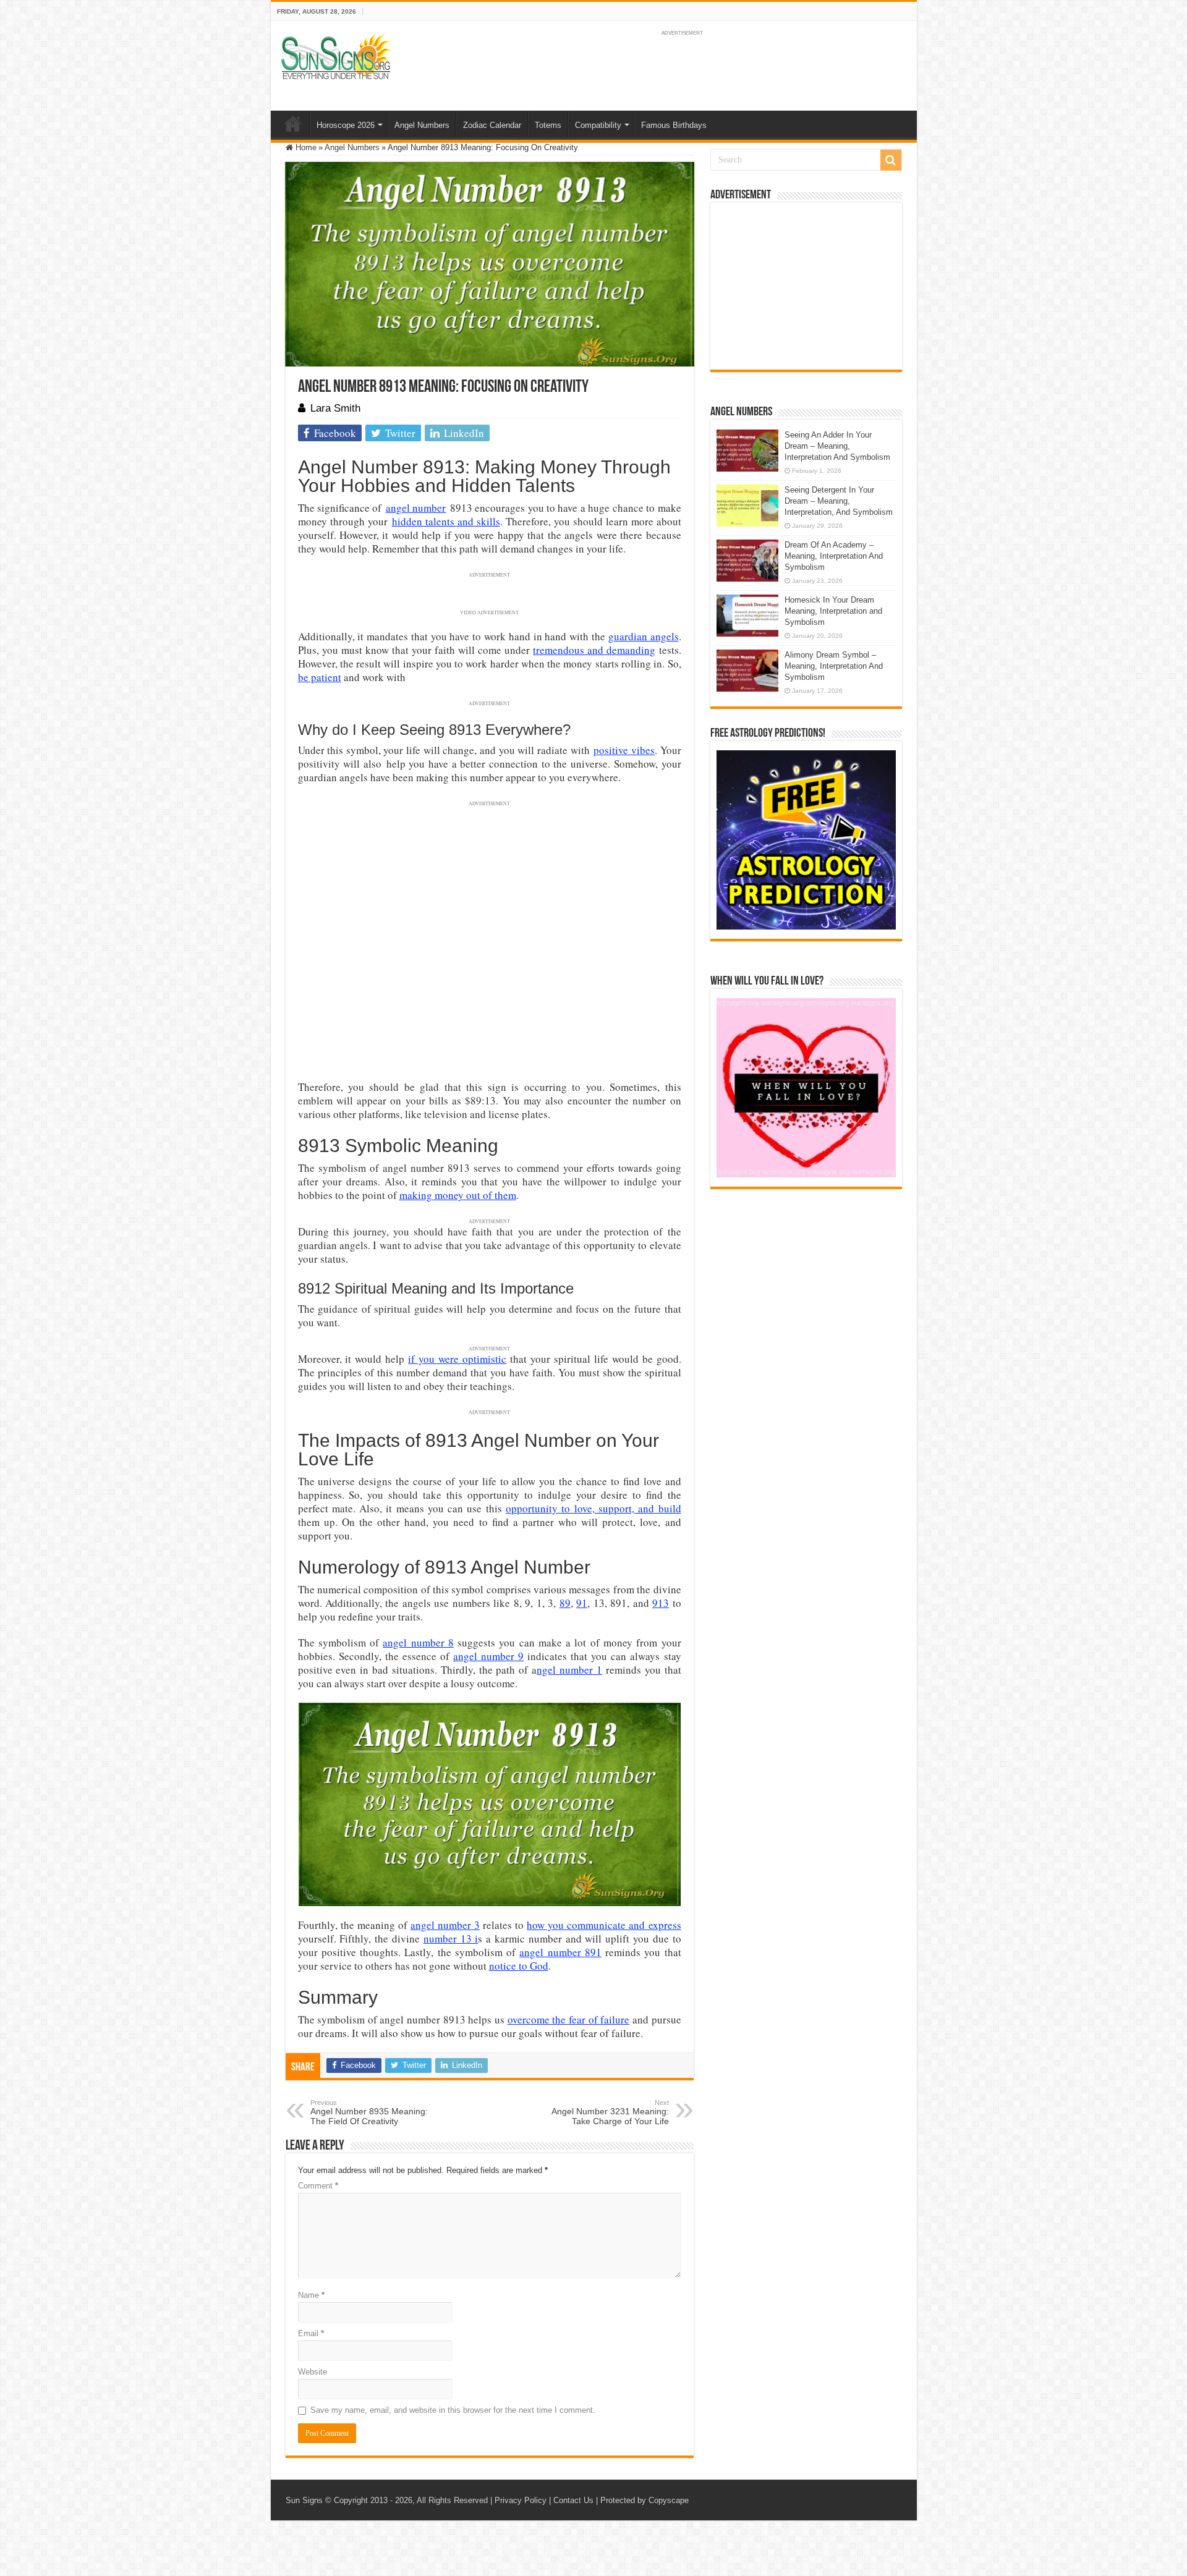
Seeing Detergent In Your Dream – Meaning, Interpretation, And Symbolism (839, 501)
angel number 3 (445, 1925)
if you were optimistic (457, 1359)
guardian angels (644, 636)
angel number (416, 508)
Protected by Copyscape (645, 2500)
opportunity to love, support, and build (593, 1508)
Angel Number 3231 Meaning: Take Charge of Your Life (610, 2112)
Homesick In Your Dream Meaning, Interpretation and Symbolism (833, 611)
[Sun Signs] (336, 56)
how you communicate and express (604, 1925)
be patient (320, 677)
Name (311, 2295)
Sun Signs (304, 2500)
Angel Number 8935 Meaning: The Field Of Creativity (369, 2112)
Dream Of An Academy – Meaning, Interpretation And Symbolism (834, 556)
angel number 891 (560, 1952)
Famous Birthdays (674, 125)
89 (565, 1603)
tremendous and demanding (594, 650)
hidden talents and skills (446, 521)
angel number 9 (488, 1656)
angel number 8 (418, 1642)
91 (582, 1603)
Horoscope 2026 (346, 125)
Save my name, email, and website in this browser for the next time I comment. (453, 2410)
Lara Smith (335, 408)
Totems (548, 125)
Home (293, 124)
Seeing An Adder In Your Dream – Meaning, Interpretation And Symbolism (837, 446)
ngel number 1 (569, 1670)
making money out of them (458, 1195)
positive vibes (624, 750)
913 (661, 1603)
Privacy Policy (521, 2500)
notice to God (519, 1966)
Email (311, 2333)
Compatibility (598, 125)
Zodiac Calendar (492, 125)
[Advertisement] (806, 286)
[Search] (891, 160)
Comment (318, 2186)
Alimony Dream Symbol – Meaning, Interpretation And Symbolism (834, 666)
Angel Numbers (422, 125)
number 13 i (451, 1938)
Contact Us (573, 2500)
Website (313, 2372)
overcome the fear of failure (569, 2019)
